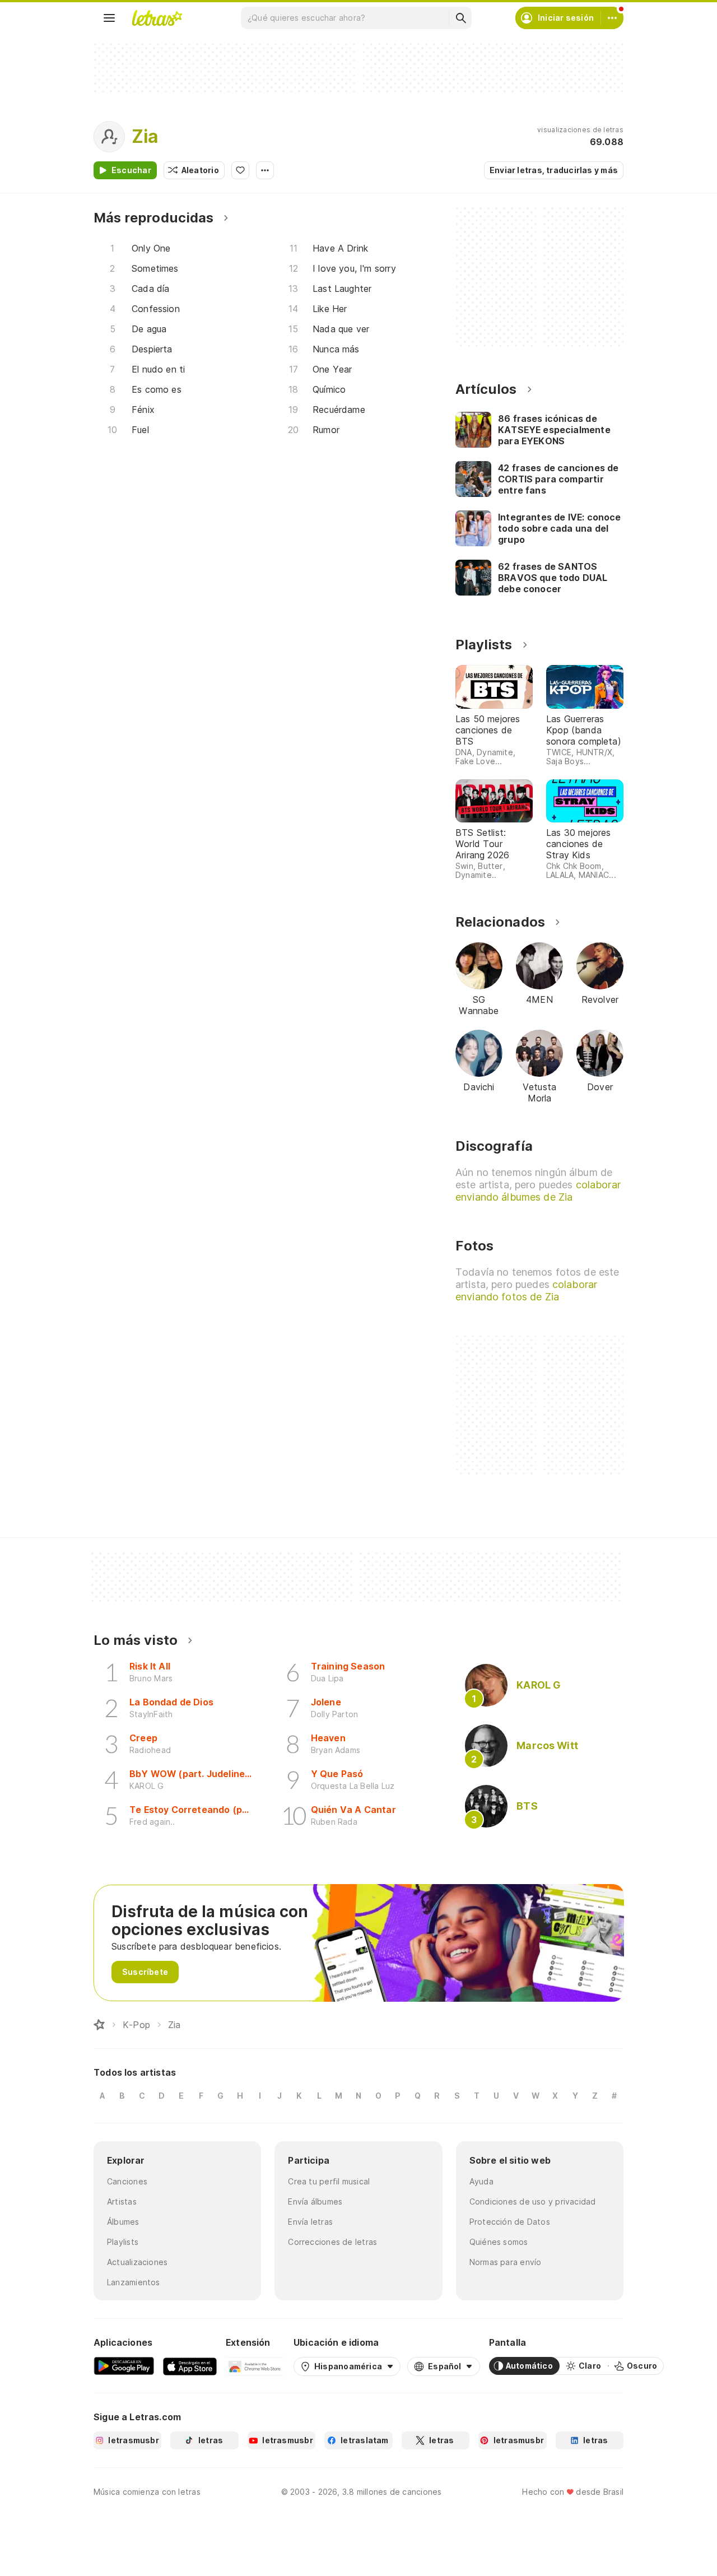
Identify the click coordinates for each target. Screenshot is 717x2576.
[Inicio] (99, 2025)
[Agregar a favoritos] (240, 170)
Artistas (122, 2201)
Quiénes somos (499, 2242)
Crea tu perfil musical (329, 2181)
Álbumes (123, 2222)
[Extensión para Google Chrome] (255, 2366)
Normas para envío (506, 2262)
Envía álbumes (315, 2201)
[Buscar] (460, 18)
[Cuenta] (612, 18)
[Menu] (109, 18)
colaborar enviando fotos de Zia (526, 1291)
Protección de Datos (510, 2222)
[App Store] (190, 2366)
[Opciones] (265, 170)
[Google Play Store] (124, 2366)
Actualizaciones (137, 2262)
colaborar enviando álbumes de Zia (538, 1191)
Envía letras (310, 2222)
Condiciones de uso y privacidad (533, 2201)
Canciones (127, 2181)
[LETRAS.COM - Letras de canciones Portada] (157, 18)
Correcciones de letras (332, 2242)
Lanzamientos (134, 2282)
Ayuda (481, 2181)
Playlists (123, 2242)
